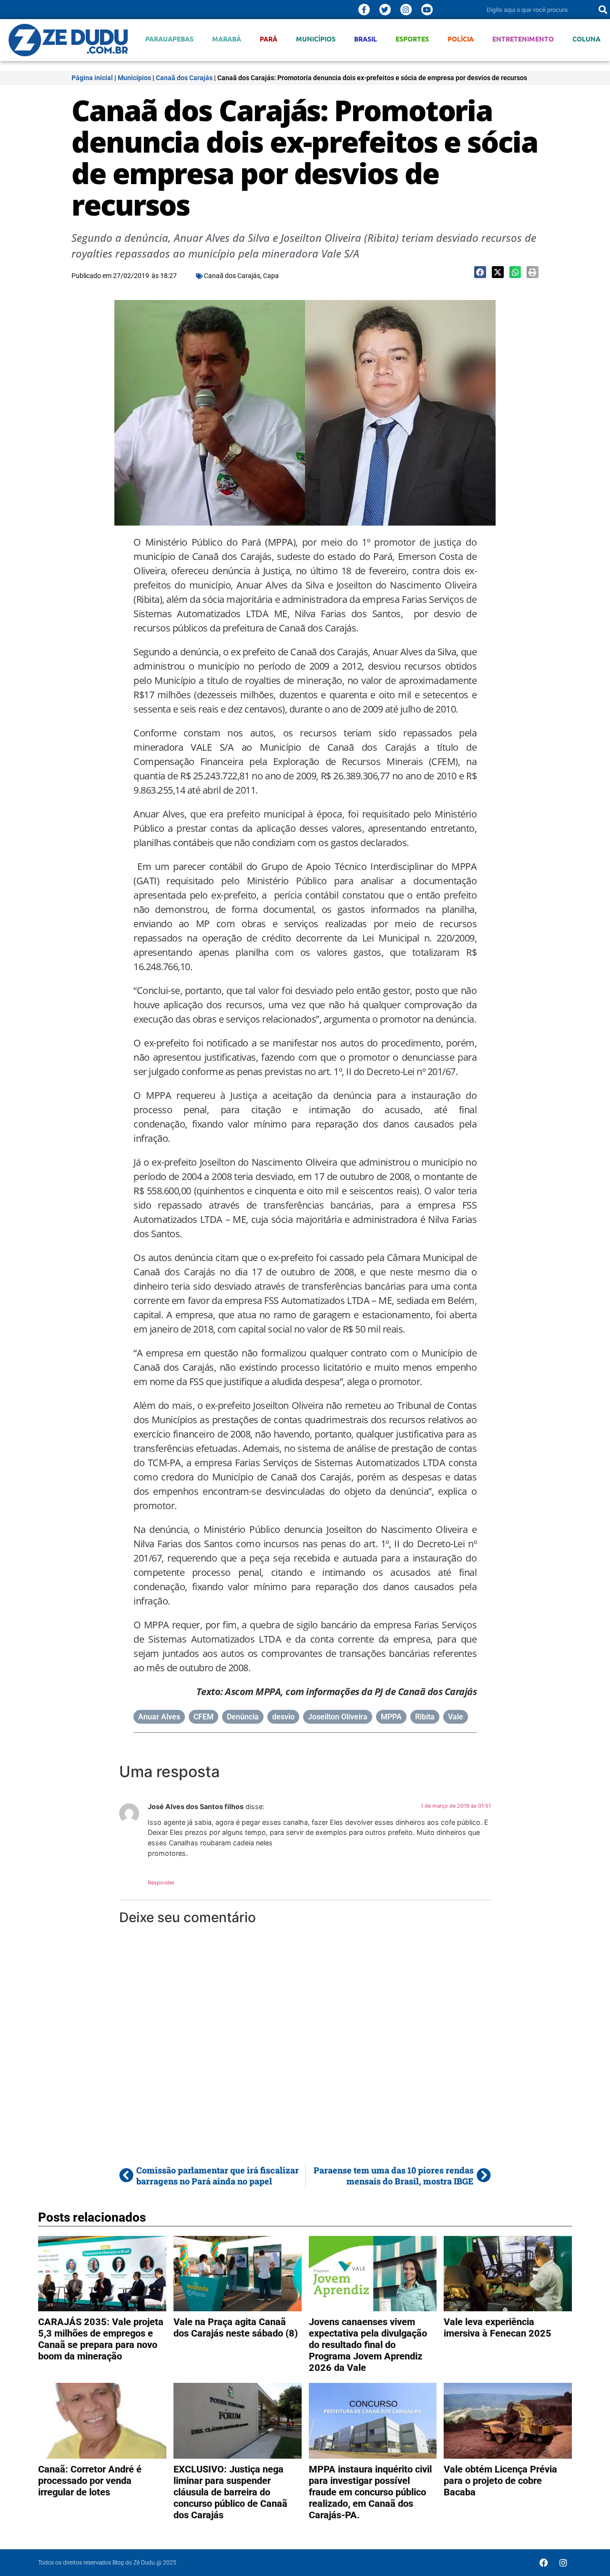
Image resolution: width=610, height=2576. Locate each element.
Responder (161, 1883)
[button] (480, 272)
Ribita (425, 1717)
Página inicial (92, 78)
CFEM (203, 1717)
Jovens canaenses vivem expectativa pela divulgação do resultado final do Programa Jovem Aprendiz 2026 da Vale (368, 2345)
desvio (283, 1717)
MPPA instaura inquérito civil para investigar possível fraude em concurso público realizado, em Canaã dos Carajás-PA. (370, 2492)
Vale (456, 1717)
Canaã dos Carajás (184, 78)
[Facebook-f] (364, 10)
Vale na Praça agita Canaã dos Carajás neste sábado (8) (236, 2328)
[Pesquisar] (603, 10)
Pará (269, 39)
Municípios (316, 39)
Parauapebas (169, 39)
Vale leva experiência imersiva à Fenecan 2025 (498, 2328)
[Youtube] (427, 10)
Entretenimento (523, 39)
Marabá (227, 39)
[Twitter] (385, 10)
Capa (271, 276)
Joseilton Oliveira (338, 1717)
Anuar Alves (159, 1717)
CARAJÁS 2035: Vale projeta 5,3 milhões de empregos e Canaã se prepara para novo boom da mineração (101, 2339)
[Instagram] (406, 10)
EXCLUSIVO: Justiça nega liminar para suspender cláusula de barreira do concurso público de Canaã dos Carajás (230, 2492)
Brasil (366, 39)
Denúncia (243, 1717)
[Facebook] (544, 2563)
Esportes (412, 39)
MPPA (391, 1717)
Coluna (586, 39)
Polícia (461, 39)
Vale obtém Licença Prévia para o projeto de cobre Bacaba (500, 2481)
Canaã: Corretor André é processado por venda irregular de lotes (90, 2481)
